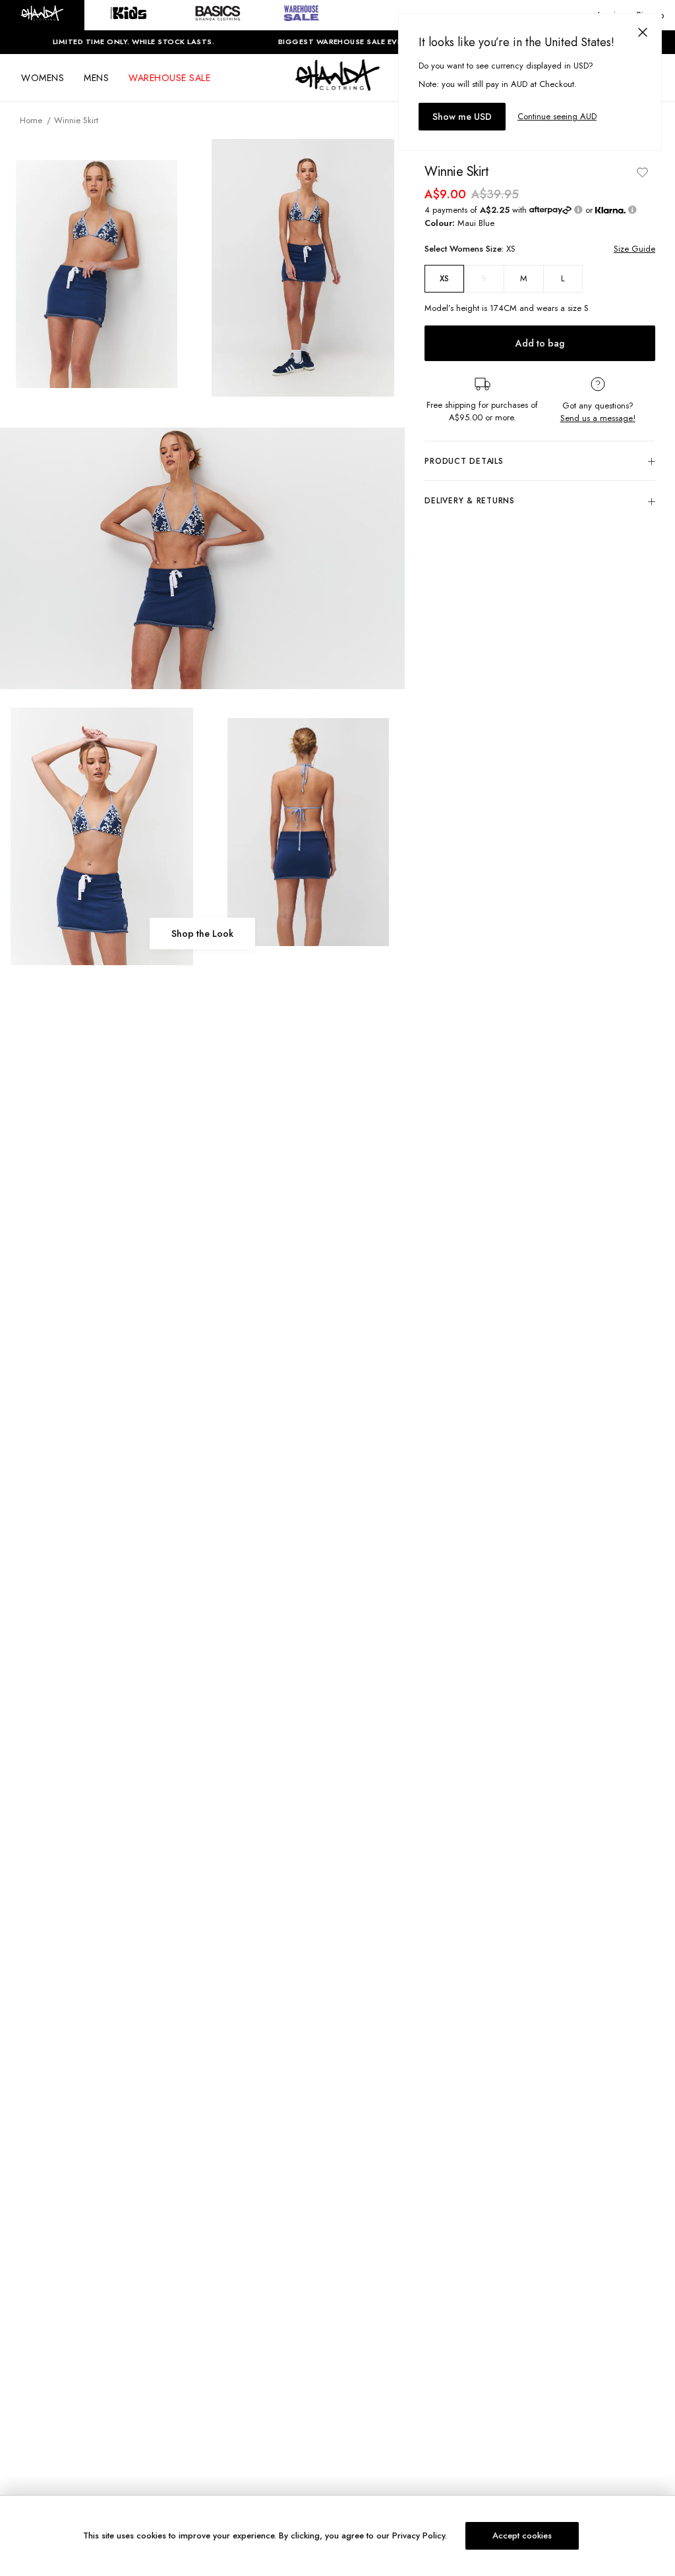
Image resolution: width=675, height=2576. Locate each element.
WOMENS (43, 78)
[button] (42, 15)
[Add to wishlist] (642, 172)
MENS (96, 78)
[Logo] (337, 87)
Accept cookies (522, 2535)
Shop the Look (202, 934)
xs (444, 279)
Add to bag (540, 343)
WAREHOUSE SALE (169, 78)
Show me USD (462, 117)
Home (31, 120)
